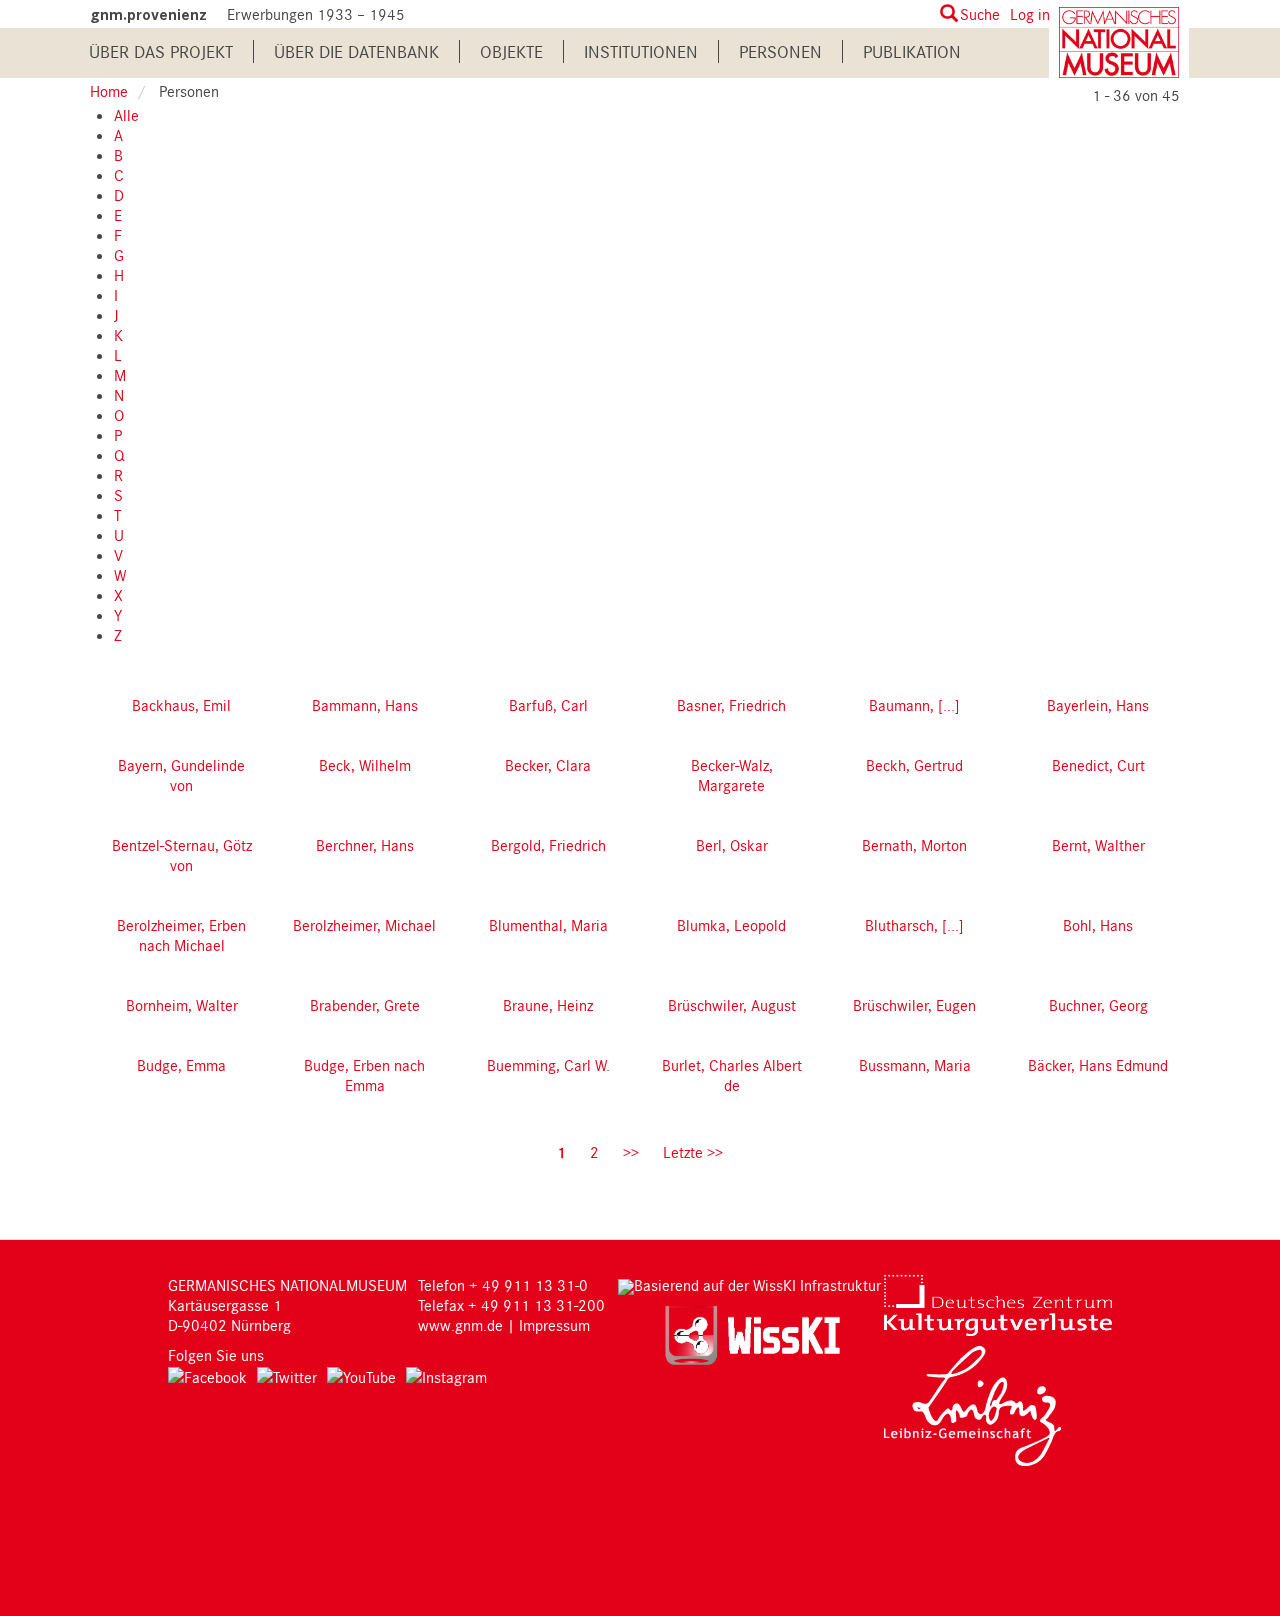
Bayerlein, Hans (1098, 705)
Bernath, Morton (914, 845)
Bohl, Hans (1098, 925)
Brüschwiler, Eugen (914, 1005)
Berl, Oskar (732, 845)
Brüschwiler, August (732, 1005)
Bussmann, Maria (915, 1065)
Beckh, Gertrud (914, 765)
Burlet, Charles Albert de (732, 1075)
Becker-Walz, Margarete (732, 775)
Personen (780, 51)
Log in (1030, 14)
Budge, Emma (181, 1065)
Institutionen (641, 51)
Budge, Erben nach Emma (364, 1075)
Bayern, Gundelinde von (181, 775)
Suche (980, 14)
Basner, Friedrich (731, 705)
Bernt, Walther (1098, 845)
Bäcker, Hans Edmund (1098, 1065)
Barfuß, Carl (548, 705)
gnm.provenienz (148, 14)
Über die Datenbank (356, 51)
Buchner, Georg (1098, 1005)
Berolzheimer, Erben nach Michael (181, 935)
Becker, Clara (548, 765)
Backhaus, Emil (181, 705)
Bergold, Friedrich (548, 845)
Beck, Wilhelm (365, 765)
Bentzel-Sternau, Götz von (182, 855)
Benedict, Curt (1098, 765)
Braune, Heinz (548, 1005)
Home (109, 91)
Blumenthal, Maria (548, 925)
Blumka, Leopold (731, 925)
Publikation (912, 51)
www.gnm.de (460, 1325)
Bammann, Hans (365, 705)
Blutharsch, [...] (914, 925)
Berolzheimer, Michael (364, 925)
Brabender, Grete (365, 1005)
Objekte (511, 51)
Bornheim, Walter (182, 1005)
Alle (126, 115)
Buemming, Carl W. (548, 1065)
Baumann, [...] (914, 705)
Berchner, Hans (365, 845)
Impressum (554, 1325)
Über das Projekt (161, 51)
